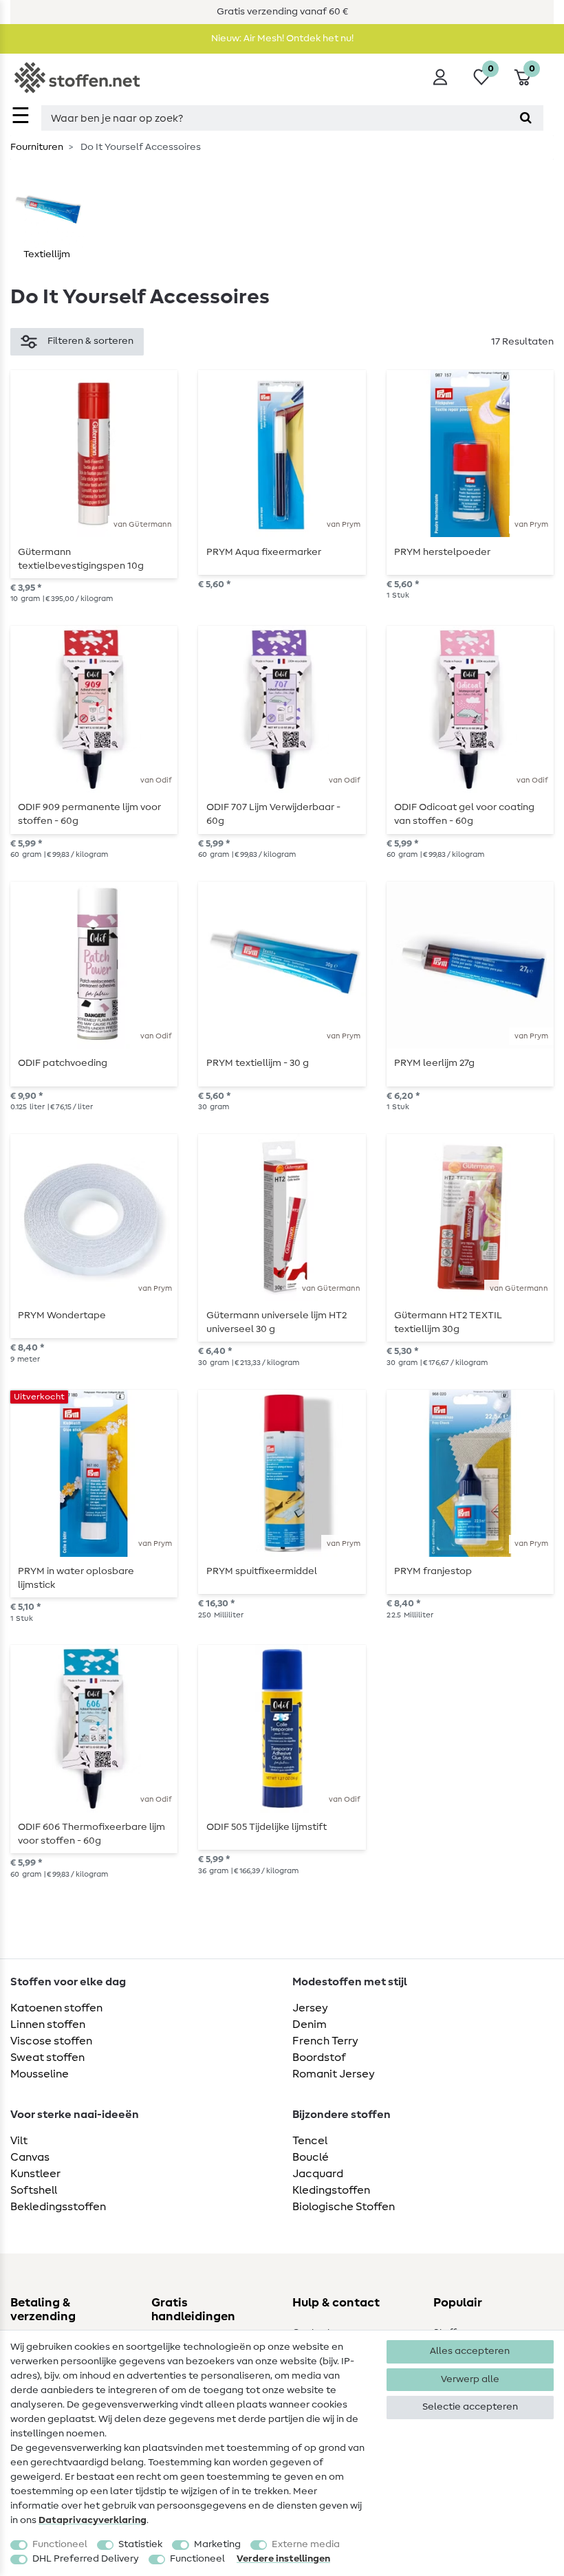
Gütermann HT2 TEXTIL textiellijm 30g (448, 1322)
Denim (310, 2024)
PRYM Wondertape (62, 1316)
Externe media (306, 2544)
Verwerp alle (470, 2379)
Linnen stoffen (48, 2024)
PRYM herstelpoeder (442, 552)
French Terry (325, 2041)
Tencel (310, 2141)
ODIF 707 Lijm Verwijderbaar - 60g (273, 814)
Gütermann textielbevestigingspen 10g (81, 559)
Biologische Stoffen (344, 2207)
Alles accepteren (470, 2351)
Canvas (30, 2157)
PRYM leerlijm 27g (434, 1063)
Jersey (310, 2008)
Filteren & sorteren (90, 341)
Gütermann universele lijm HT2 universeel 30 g (276, 1322)
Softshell (34, 2190)
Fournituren (37, 147)
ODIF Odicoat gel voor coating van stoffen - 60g (464, 814)
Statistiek (140, 2544)
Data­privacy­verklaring (93, 2520)
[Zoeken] (526, 118)
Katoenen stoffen (56, 2008)
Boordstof (319, 2057)
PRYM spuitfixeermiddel (262, 1571)
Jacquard (318, 2174)
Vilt (19, 2141)
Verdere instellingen (283, 2559)
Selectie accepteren (470, 2407)
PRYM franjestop (433, 1571)
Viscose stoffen (51, 2041)
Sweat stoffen (47, 2057)
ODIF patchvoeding (63, 1063)
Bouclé (311, 2157)
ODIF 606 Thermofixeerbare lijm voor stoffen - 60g (91, 1834)
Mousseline (40, 2074)
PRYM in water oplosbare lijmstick (76, 1578)
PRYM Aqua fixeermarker (264, 552)
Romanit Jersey (334, 2074)
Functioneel (60, 2544)
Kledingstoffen (331, 2190)
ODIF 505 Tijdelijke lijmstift (267, 1827)
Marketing (217, 2544)
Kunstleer (35, 2174)
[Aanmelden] (440, 77)
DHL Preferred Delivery (86, 2559)
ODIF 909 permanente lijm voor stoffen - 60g (89, 814)
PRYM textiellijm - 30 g (258, 1063)
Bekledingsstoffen (58, 2207)
